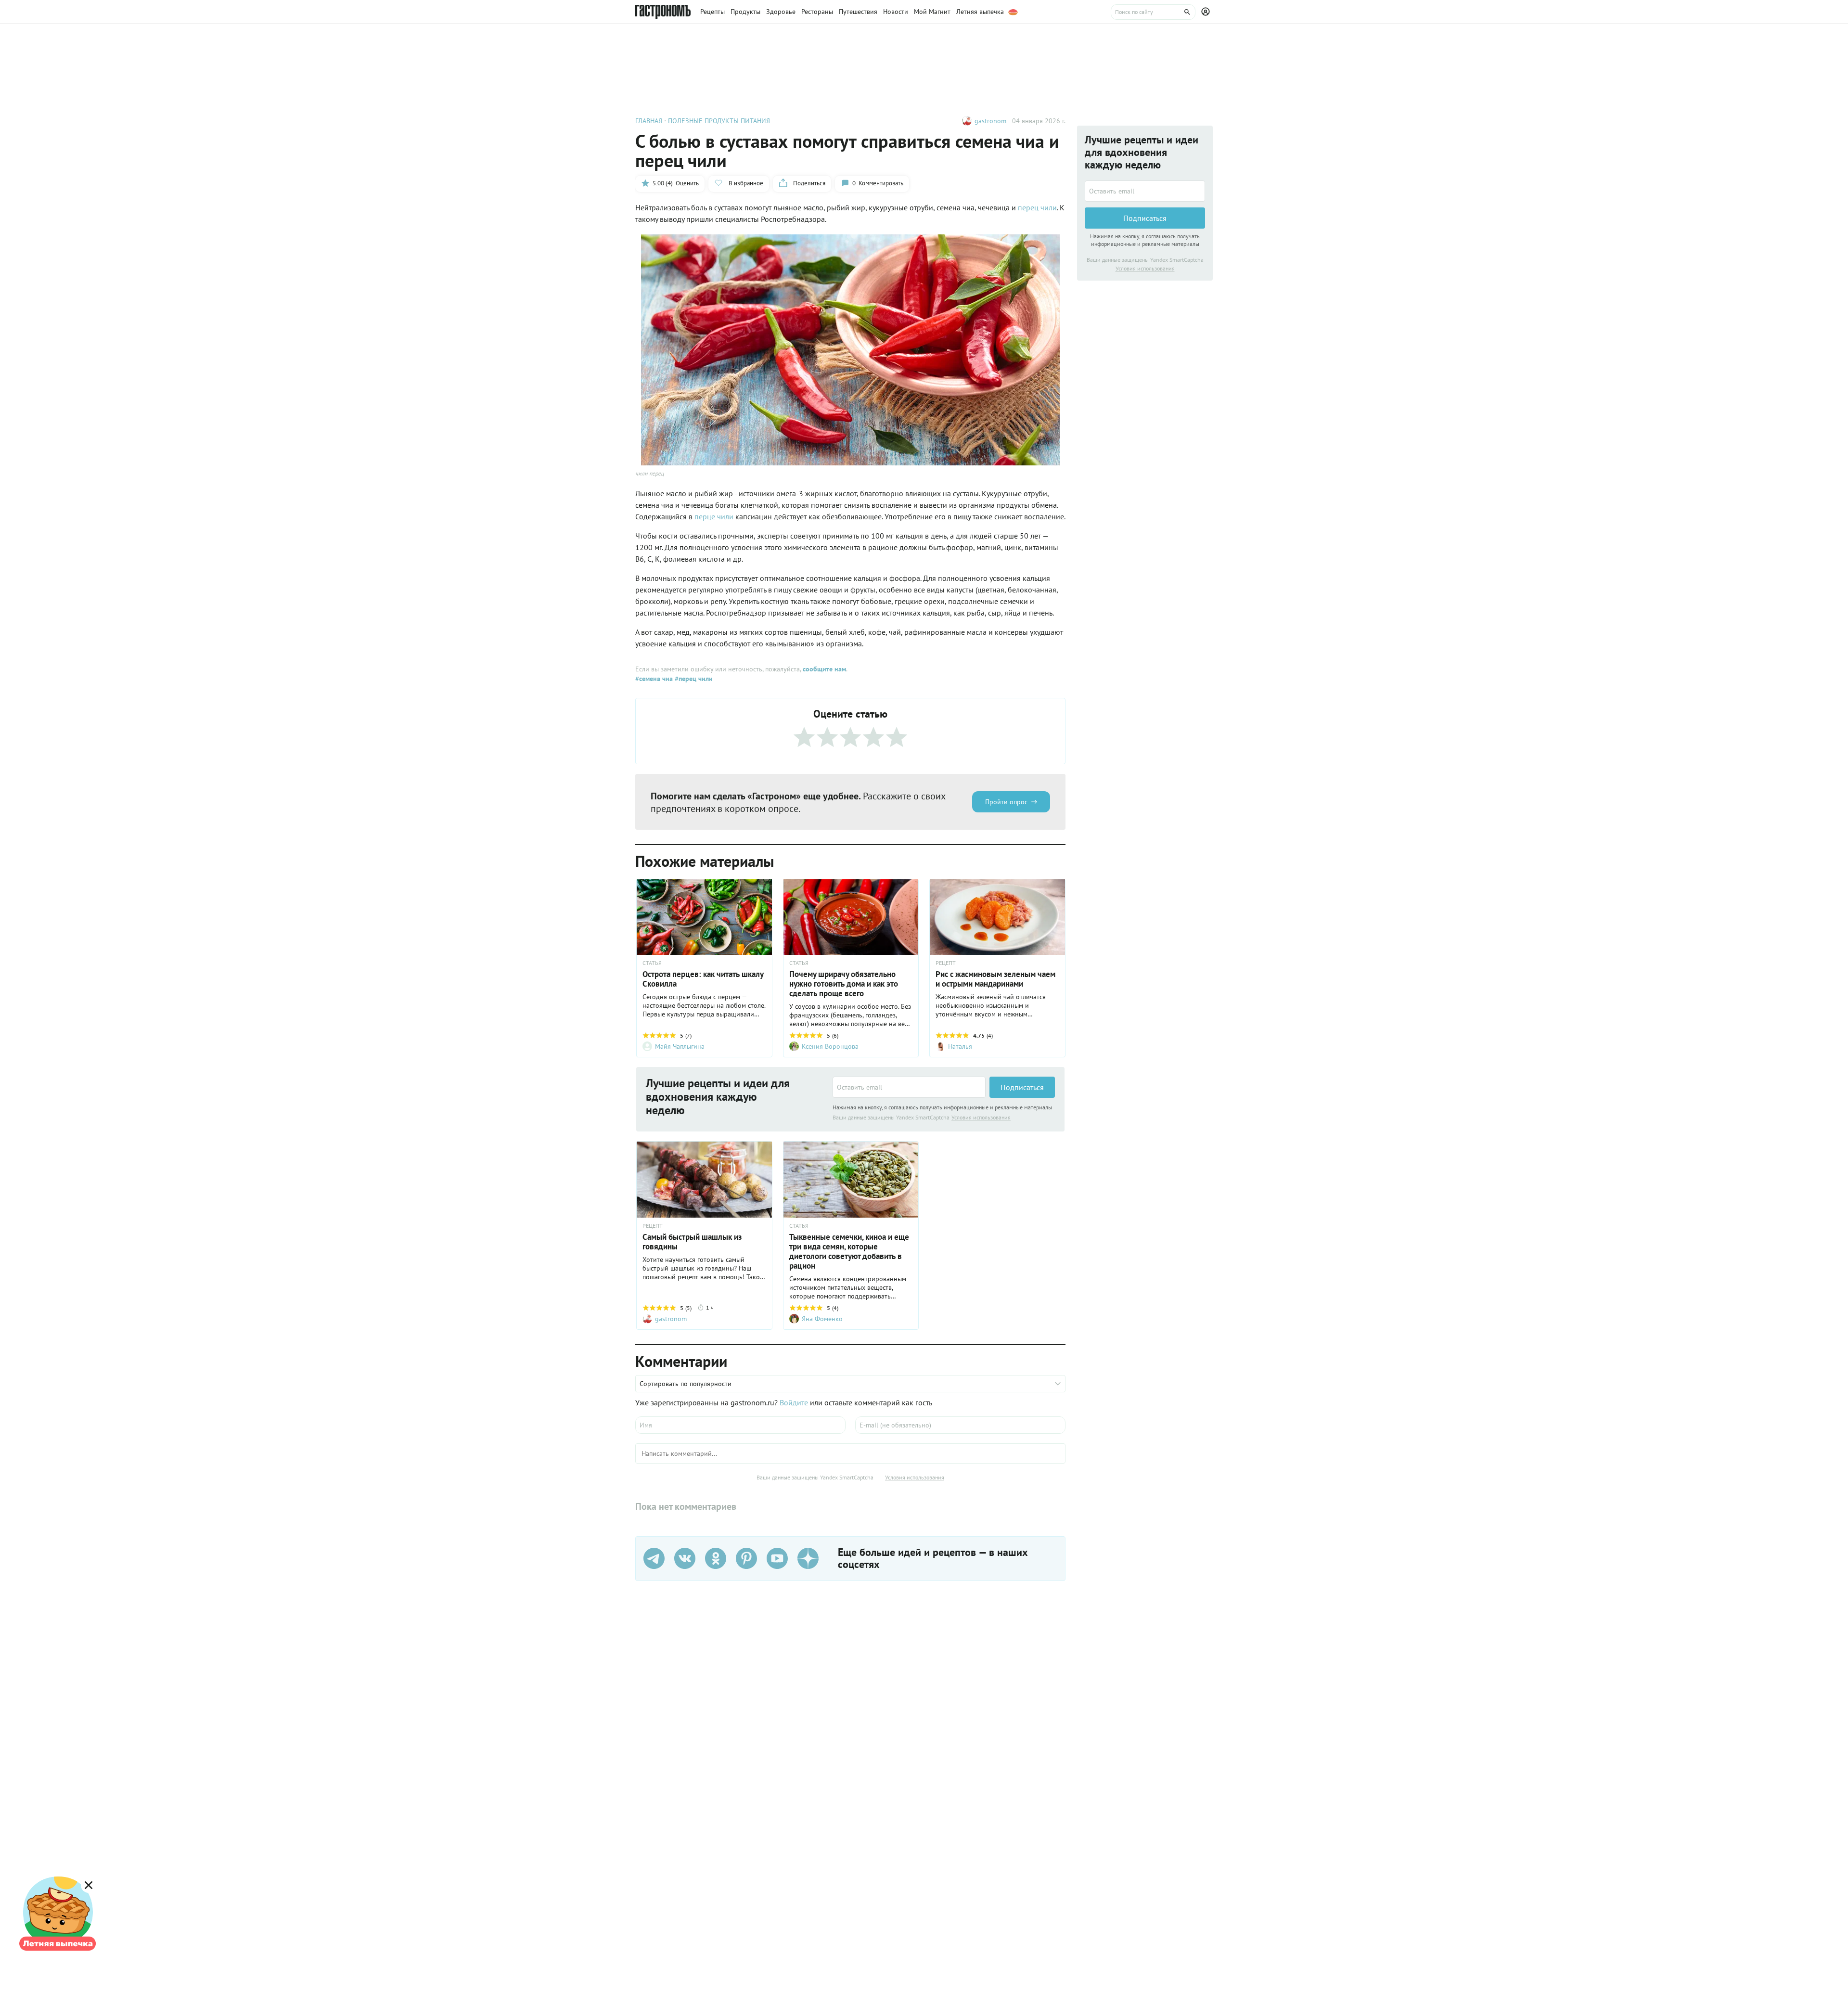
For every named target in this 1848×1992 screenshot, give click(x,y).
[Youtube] (777, 1558)
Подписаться (1022, 1087)
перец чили (1037, 207)
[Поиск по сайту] (1153, 12)
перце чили (714, 516)
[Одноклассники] (716, 1558)
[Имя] (740, 1425)
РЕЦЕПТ (946, 963)
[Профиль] (1207, 12)
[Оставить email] (909, 1087)
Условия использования (981, 1117)
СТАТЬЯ (652, 963)
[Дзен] (808, 1558)
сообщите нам (824, 669)
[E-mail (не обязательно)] (960, 1425)
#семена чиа (654, 679)
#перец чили (693, 679)
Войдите (794, 1402)
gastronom (990, 121)
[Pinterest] (746, 1558)
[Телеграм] (654, 1558)
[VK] (685, 1558)
